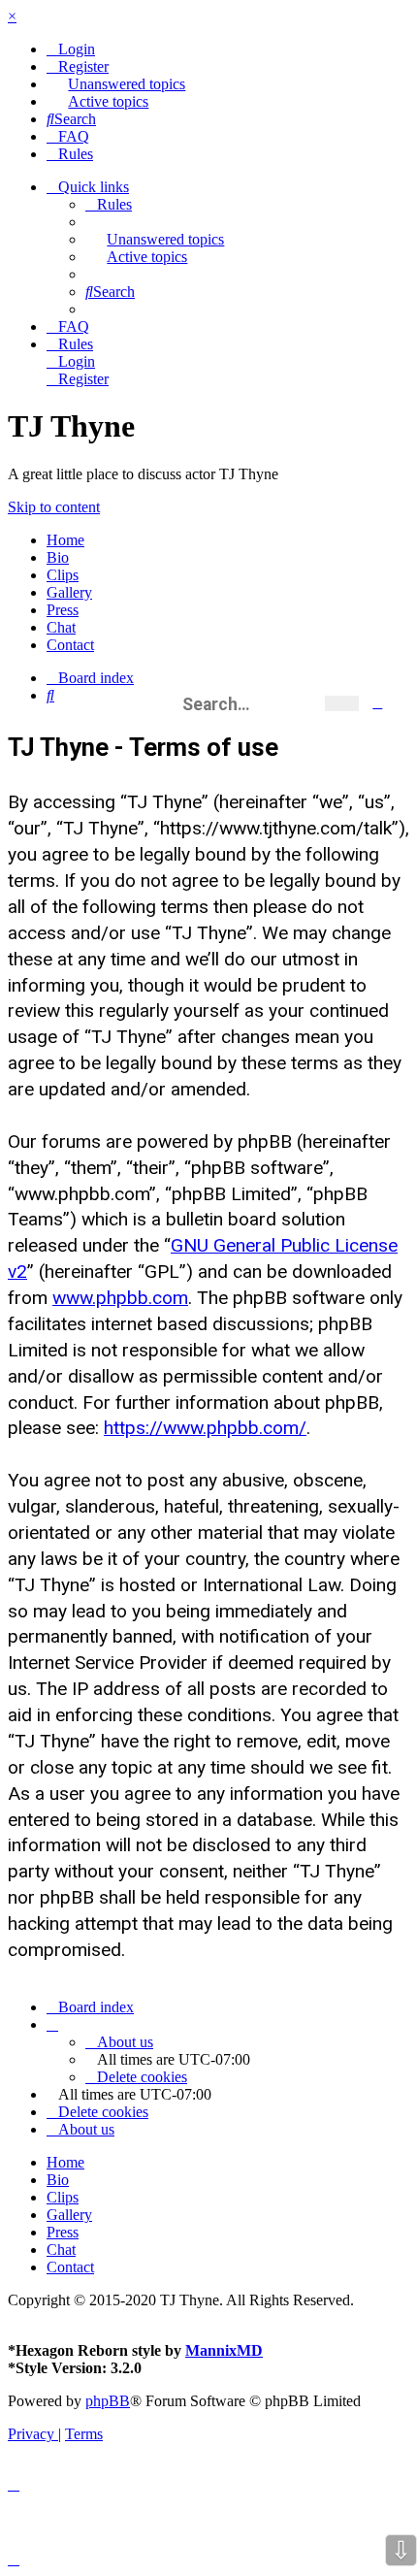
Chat (61, 627)
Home (65, 540)
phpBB (108, 2401)
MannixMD (224, 2350)
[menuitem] (71, 49)
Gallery (69, 592)
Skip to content (54, 507)
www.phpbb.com (120, 1298)
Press (63, 610)
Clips (63, 575)
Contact (70, 645)
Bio (58, 557)
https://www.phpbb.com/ (205, 1428)
